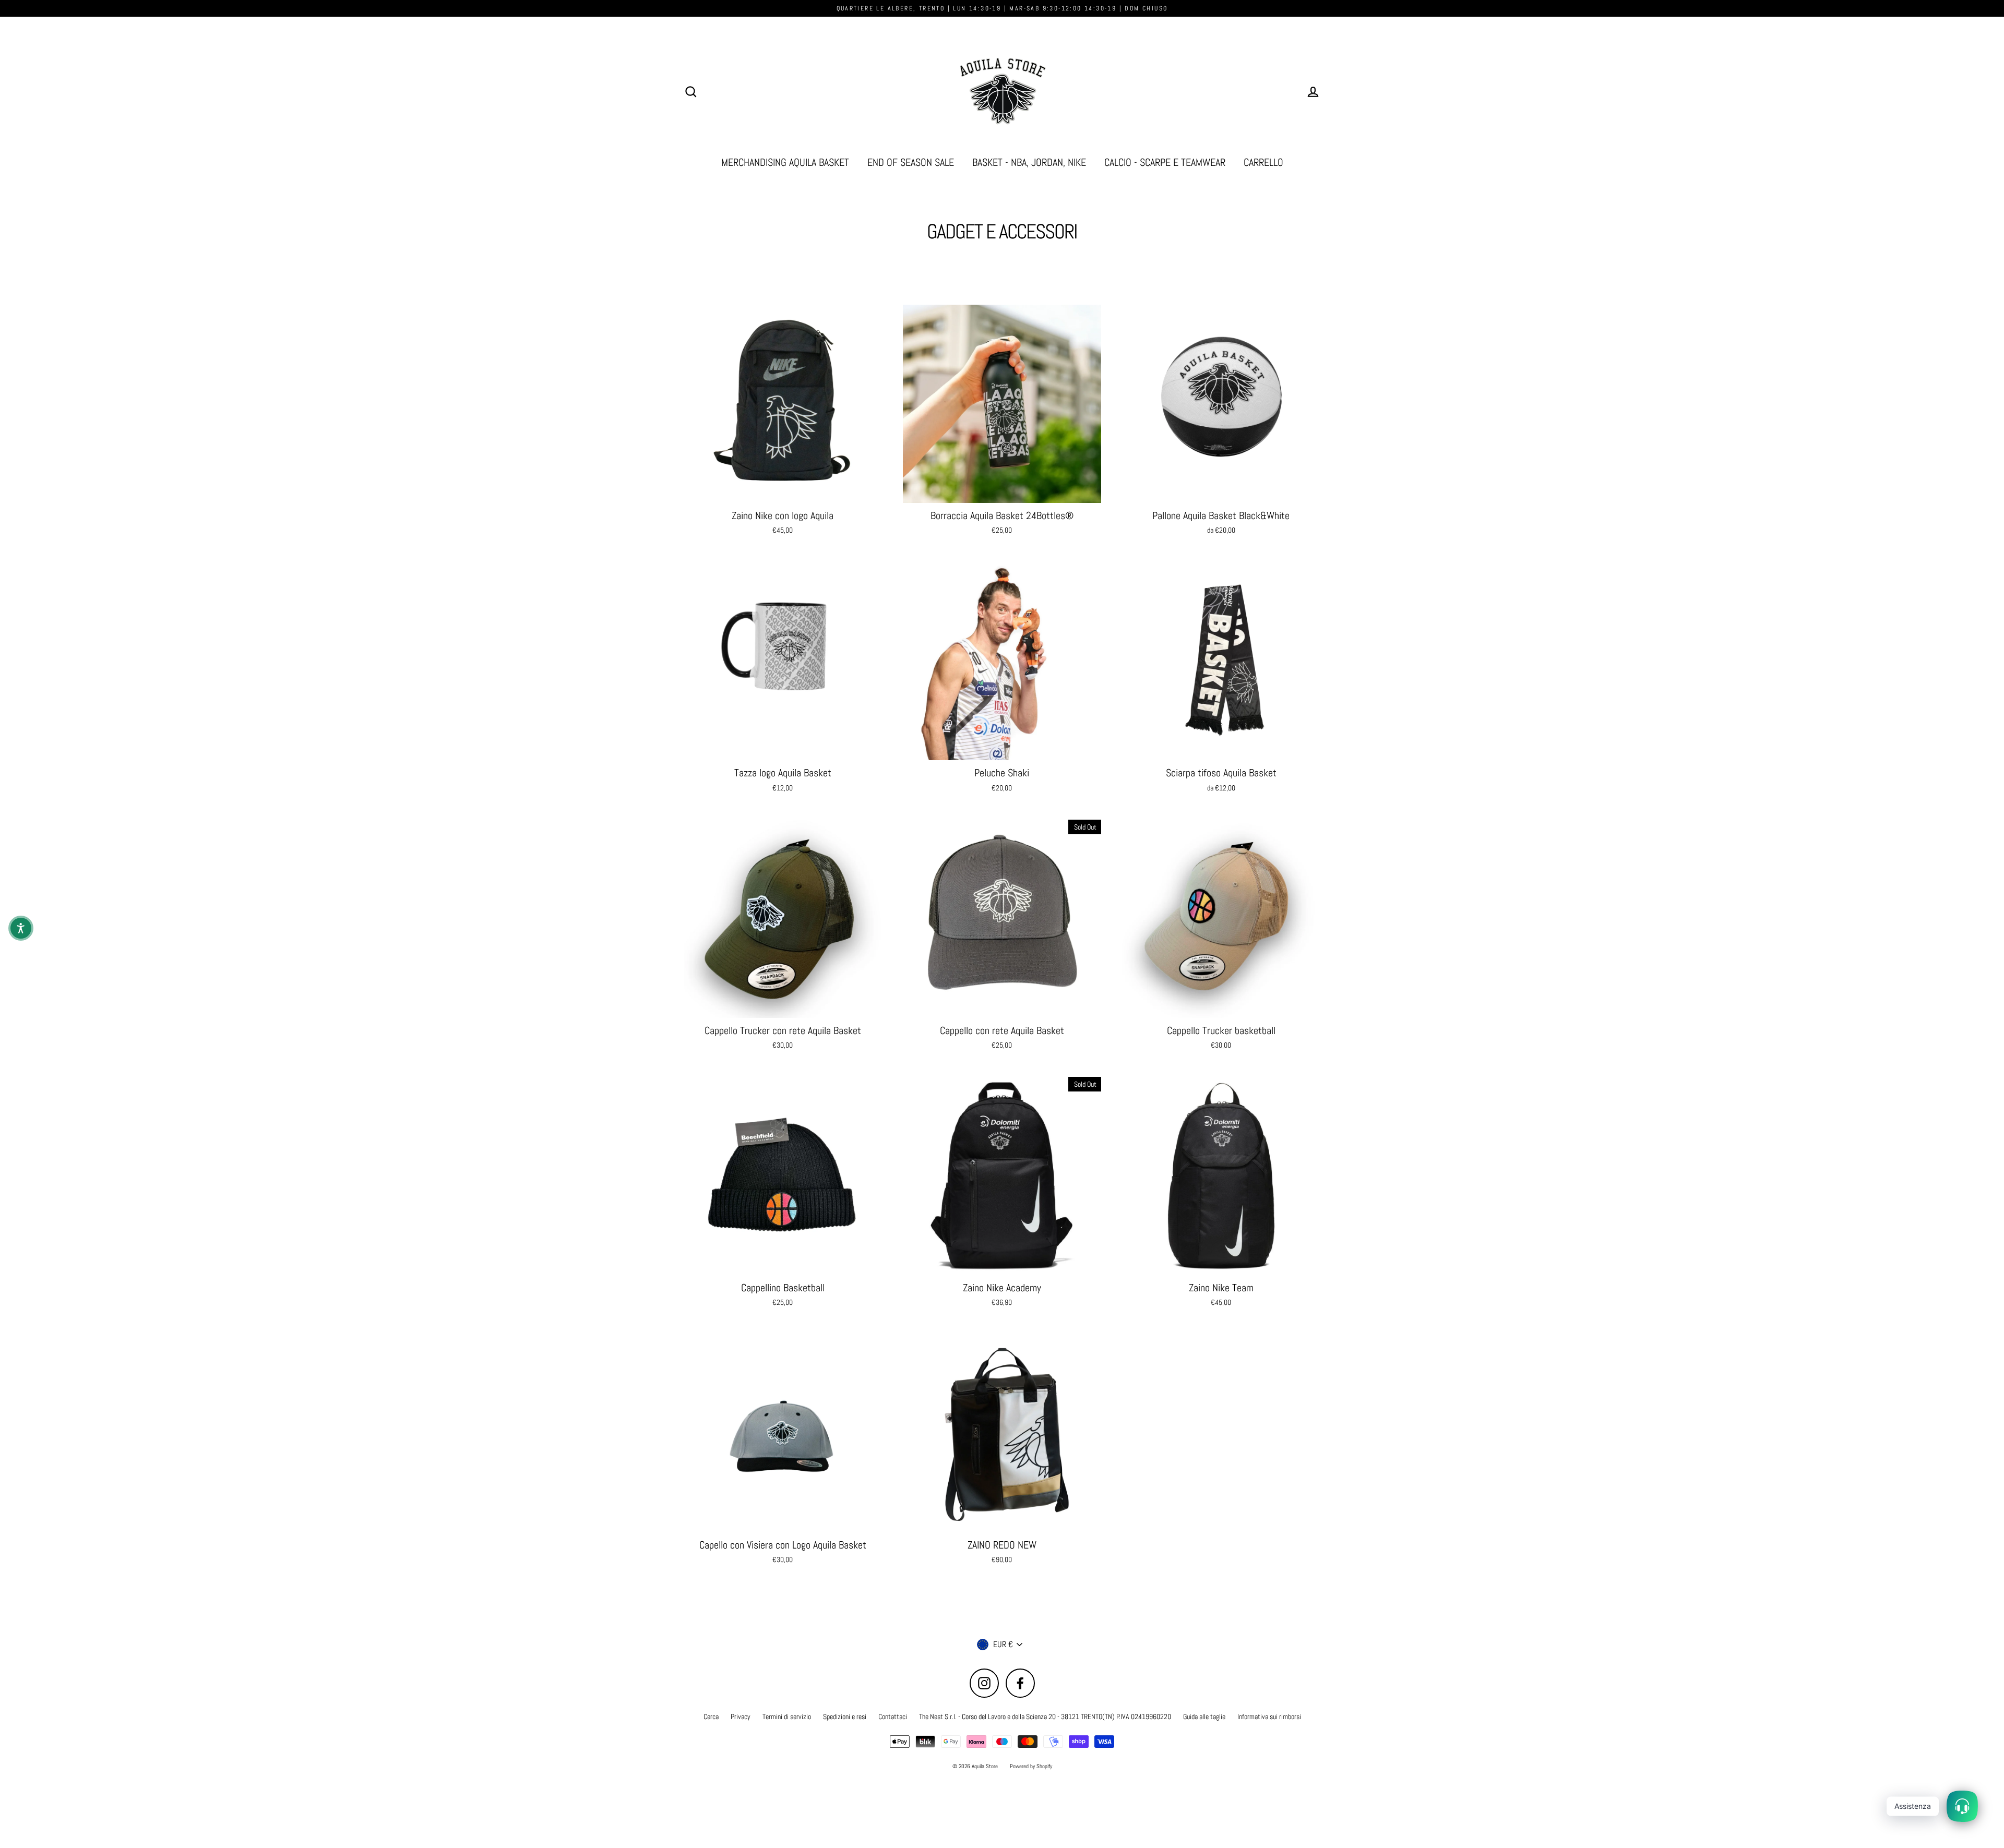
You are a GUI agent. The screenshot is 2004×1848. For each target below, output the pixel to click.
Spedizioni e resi (845, 1717)
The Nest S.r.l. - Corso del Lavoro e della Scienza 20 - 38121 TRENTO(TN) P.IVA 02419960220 (1045, 1717)
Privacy (741, 1717)
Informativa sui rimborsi (1269, 1717)
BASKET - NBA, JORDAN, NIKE (1029, 163)
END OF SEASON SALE (911, 163)
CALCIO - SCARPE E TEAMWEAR (1165, 163)
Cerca (711, 1717)
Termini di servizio (787, 1717)
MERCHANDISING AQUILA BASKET (785, 163)
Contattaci (893, 1717)
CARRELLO (1263, 163)
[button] (21, 928)
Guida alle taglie (1204, 1717)
